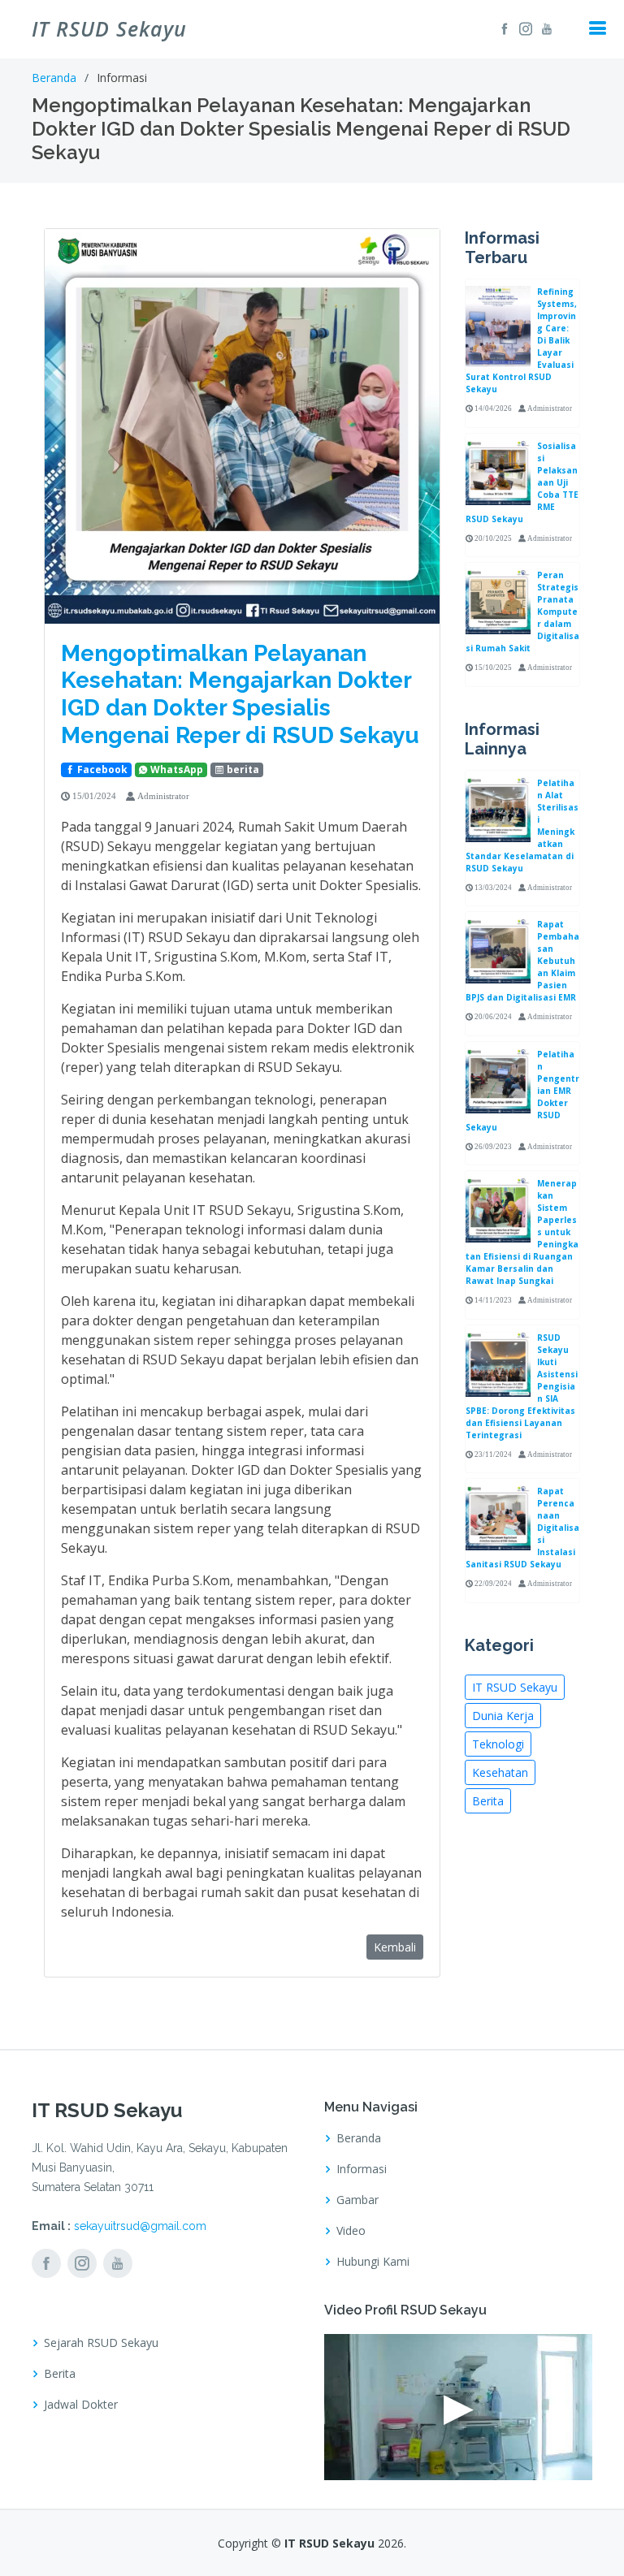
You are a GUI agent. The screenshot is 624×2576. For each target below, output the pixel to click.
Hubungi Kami (373, 2262)
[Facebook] (502, 28)
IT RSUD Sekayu (515, 1687)
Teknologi (498, 1744)
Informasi (362, 2169)
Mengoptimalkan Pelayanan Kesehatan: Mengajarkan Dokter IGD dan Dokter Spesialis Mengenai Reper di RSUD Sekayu (240, 694)
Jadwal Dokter (81, 2405)
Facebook (101, 769)
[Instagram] (523, 28)
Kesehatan (500, 1772)
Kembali (395, 1947)
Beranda (54, 78)
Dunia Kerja (503, 1716)
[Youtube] (544, 28)
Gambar (357, 2200)
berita (242, 769)
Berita (488, 1801)
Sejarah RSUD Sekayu (101, 2343)
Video (351, 2231)
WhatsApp (175, 769)
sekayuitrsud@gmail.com (140, 2226)
